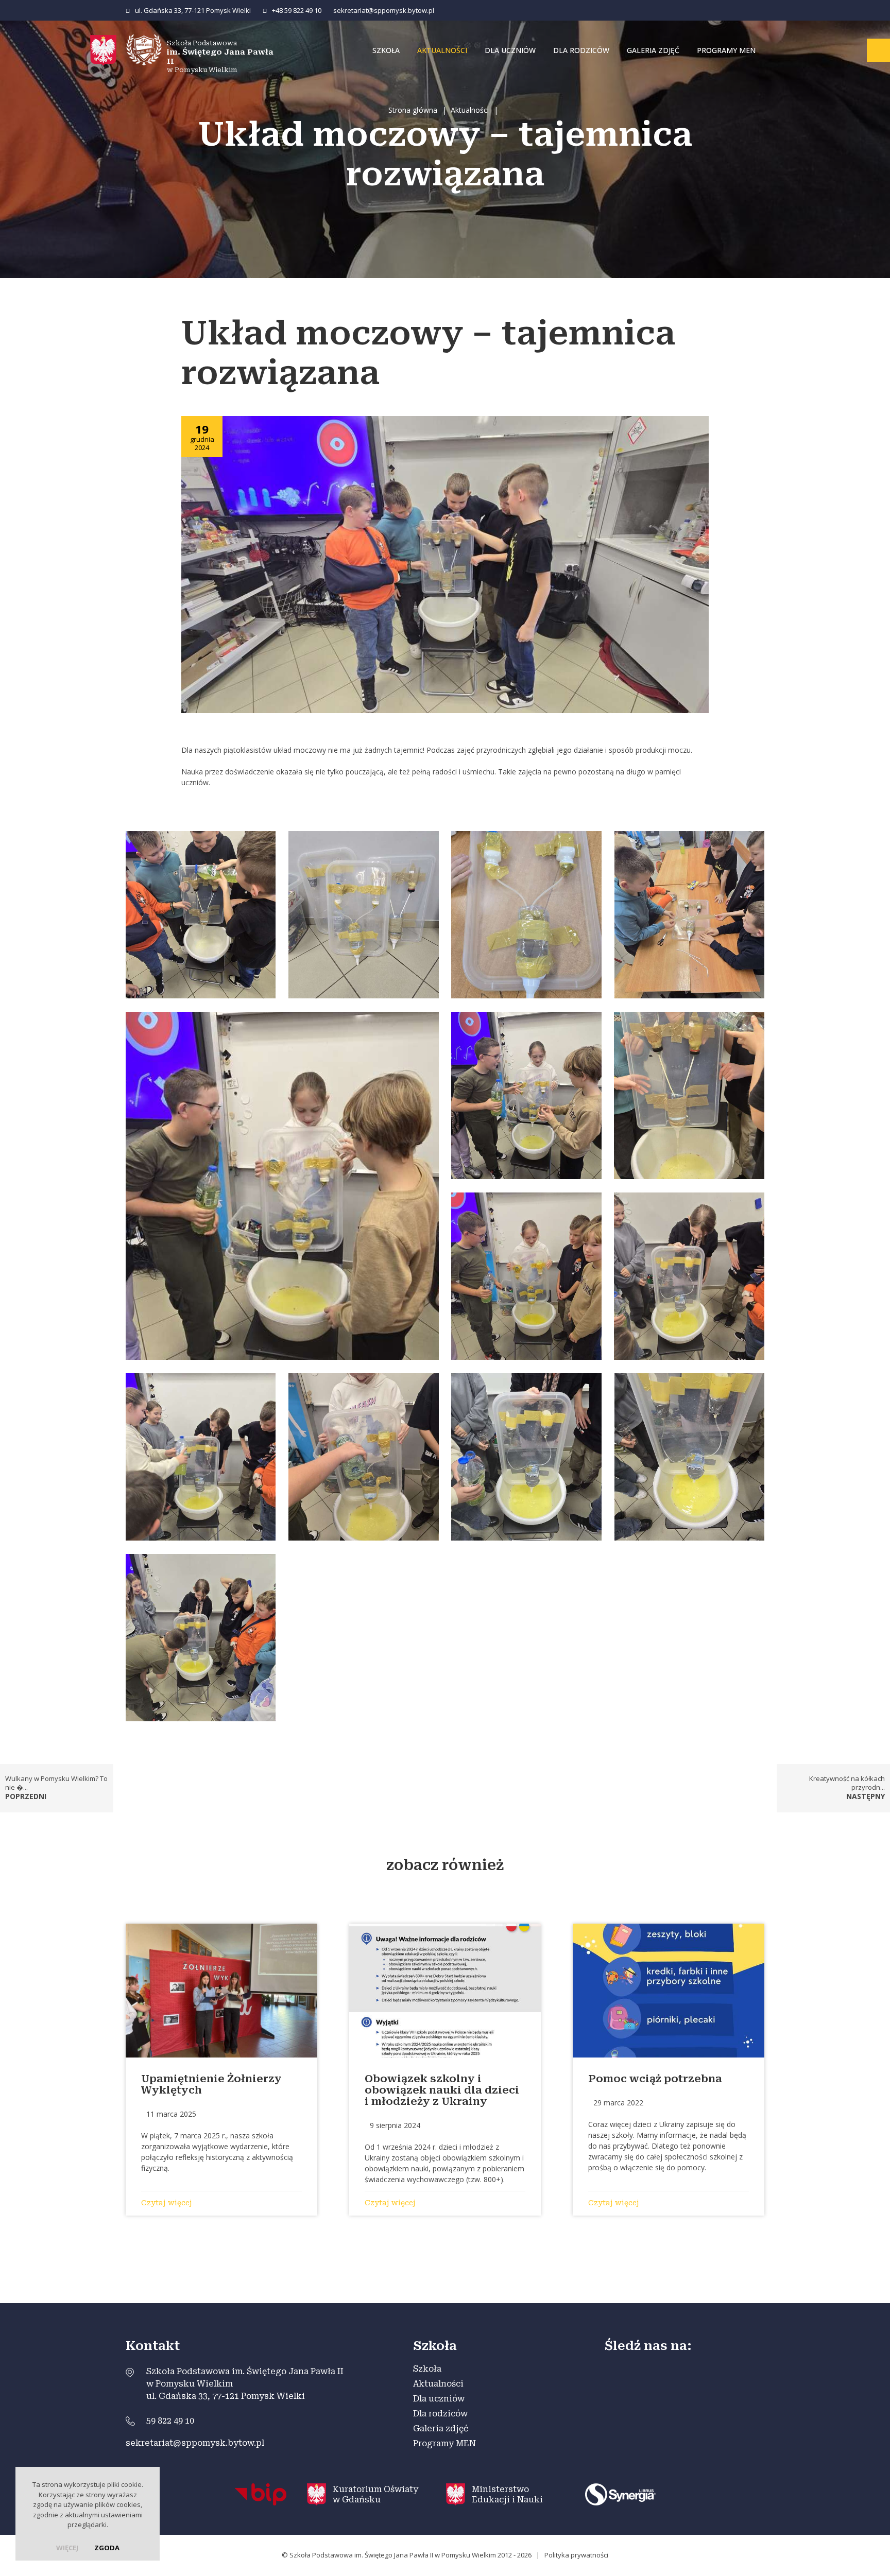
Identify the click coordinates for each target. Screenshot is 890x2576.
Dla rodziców (581, 50)
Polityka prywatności (576, 2555)
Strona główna (413, 110)
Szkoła (386, 50)
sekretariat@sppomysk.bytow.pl (384, 10)
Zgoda (107, 2548)
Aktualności (442, 50)
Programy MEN (726, 50)
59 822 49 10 (170, 2421)
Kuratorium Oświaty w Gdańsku (375, 2494)
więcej (67, 2548)
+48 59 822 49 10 (297, 10)
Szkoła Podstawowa (220, 56)
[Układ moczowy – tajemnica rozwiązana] (445, 564)
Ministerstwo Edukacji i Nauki (507, 2494)
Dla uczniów (510, 50)
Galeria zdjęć (653, 50)
